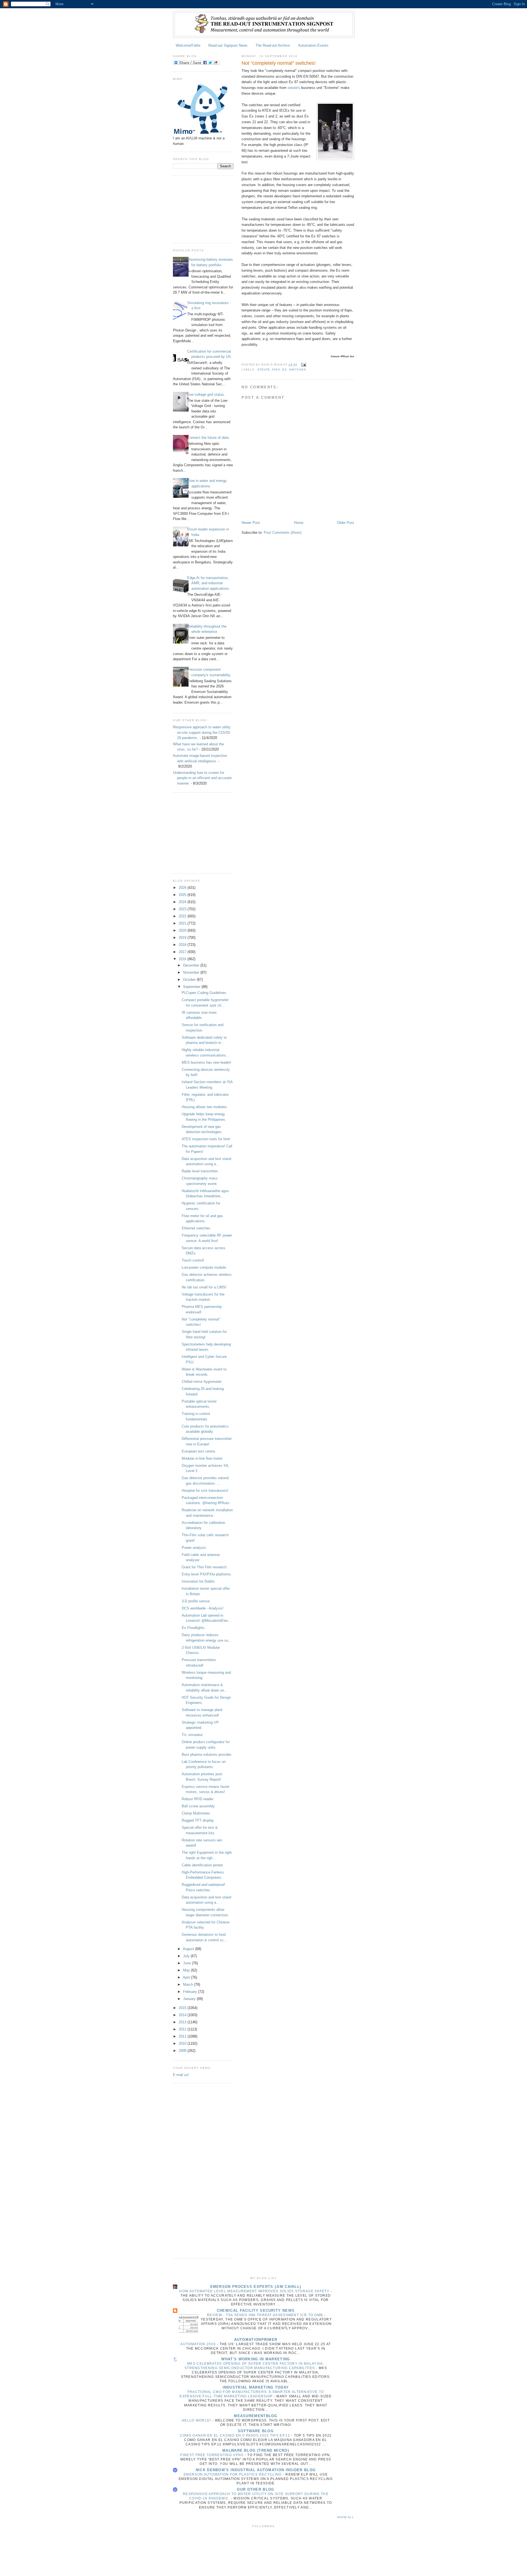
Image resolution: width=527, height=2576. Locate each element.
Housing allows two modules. (205, 1107)
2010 (183, 2043)
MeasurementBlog (256, 2416)
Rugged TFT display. (198, 1820)
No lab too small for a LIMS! (204, 1287)
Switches (297, 370)
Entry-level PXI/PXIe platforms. (207, 1574)
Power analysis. (194, 1548)
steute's (294, 88)
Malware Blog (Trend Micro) (256, 2450)
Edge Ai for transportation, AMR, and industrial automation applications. (209, 583)
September (192, 987)
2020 (183, 930)
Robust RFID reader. (198, 1799)
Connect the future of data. (208, 438)
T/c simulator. (193, 1735)
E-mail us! (181, 2075)
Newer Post (251, 523)
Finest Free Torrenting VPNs (212, 2455)
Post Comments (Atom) (283, 533)
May (187, 1970)
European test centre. (199, 1451)
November (192, 972)
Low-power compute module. (204, 1267)
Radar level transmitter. (200, 1171)
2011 (183, 2036)
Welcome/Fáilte (188, 45)
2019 (183, 938)
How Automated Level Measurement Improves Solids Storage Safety (255, 2291)
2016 (183, 959)
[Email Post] (303, 365)
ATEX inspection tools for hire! (206, 1139)
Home (299, 523)
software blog (256, 2431)
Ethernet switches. (197, 1228)
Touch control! (193, 1260)
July (187, 1956)
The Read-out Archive (273, 45)
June (187, 1963)
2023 (183, 909)
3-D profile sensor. (196, 1601)
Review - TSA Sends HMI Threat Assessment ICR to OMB (266, 2315)
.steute (263, 370)
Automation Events (313, 45)
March (189, 1984)
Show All (346, 2517)
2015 (183, 2008)
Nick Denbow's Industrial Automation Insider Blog (256, 2470)
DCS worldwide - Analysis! (203, 1608)
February (191, 1992)
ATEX (276, 370)
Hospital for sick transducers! (205, 1491)
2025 (183, 895)
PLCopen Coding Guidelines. (204, 993)
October (190, 980)
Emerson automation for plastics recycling (233, 2474)
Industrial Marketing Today (256, 2387)
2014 (183, 2015)
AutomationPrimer (256, 2340)
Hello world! (197, 2420)
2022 (183, 916)
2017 (183, 952)
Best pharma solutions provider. (207, 1755)
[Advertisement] (200, 209)
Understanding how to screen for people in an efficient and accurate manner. (202, 778)
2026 (183, 888)
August (189, 1949)
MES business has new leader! (206, 1062)
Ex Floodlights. (194, 1628)
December (192, 965)
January (190, 1999)
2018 (183, 945)
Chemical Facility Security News (256, 2310)
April (187, 1977)
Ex (285, 370)
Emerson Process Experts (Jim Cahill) (256, 2287)
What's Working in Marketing (256, 2359)
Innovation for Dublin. (199, 1581)
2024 (183, 902)
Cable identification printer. (203, 1865)
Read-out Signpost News (228, 45)
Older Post (346, 523)
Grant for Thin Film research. (205, 1567)
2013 (183, 2022)
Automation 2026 (199, 2344)
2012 (183, 2029)
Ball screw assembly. (199, 1806)
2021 (183, 923)
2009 (183, 2051)
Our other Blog (256, 2489)
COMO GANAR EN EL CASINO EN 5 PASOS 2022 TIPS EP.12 (236, 2435)
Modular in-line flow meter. (202, 1458)
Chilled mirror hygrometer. (202, 1382)
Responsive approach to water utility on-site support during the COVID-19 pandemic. (202, 732)
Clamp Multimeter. (196, 1813)
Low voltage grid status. (206, 394)
